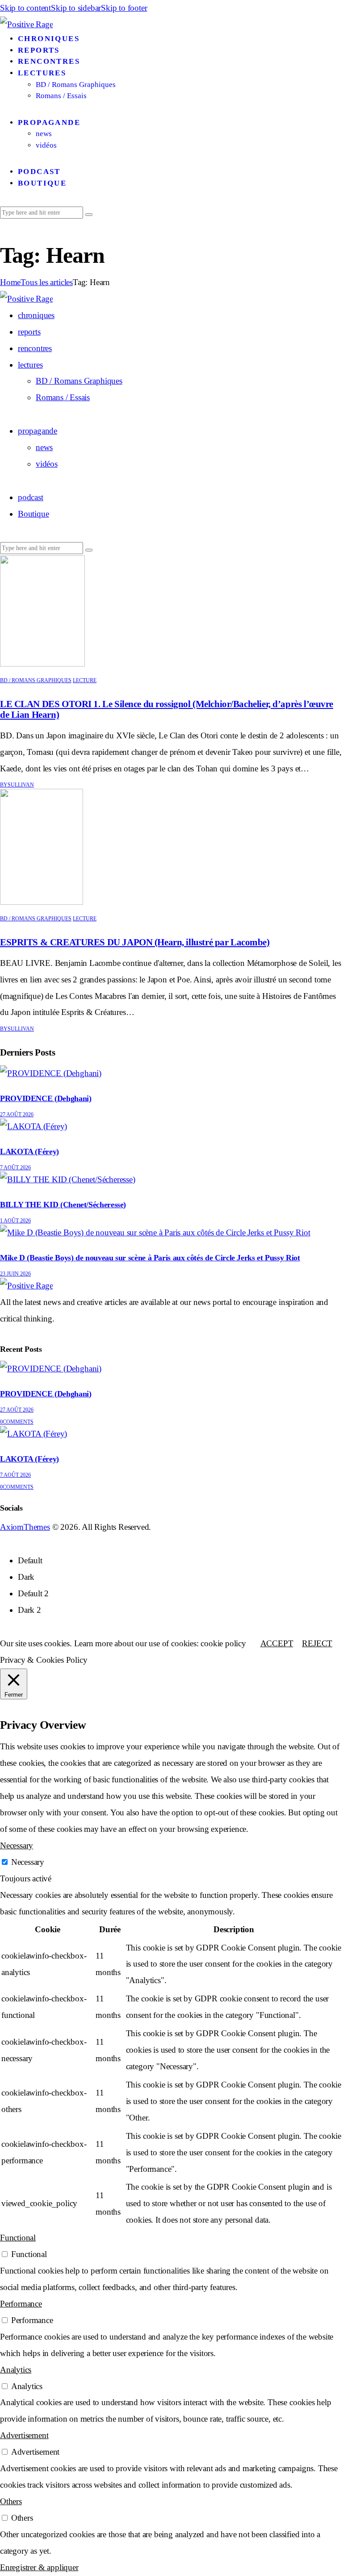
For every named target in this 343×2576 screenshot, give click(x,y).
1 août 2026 (15, 1221)
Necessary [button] (17, 1845)
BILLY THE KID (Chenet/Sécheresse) (63, 1205)
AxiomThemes (25, 1527)
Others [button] (11, 2501)
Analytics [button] (16, 2370)
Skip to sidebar (76, 8)
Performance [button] (21, 2304)
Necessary (28, 1862)
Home (10, 282)
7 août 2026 (15, 1168)
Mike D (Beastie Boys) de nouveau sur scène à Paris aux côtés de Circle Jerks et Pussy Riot (150, 1258)
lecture (85, 680)
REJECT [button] (317, 1643)
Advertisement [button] (24, 2435)
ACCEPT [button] (277, 1643)
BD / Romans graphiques (36, 680)
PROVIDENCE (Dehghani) (46, 1098)
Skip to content (25, 8)
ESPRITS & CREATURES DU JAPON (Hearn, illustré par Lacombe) (135, 942)
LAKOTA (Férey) (29, 1151)
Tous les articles (47, 282)
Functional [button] (18, 2238)
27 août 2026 (17, 1114)
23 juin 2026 (15, 1274)
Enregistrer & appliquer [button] (39, 2567)
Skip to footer (124, 8)
